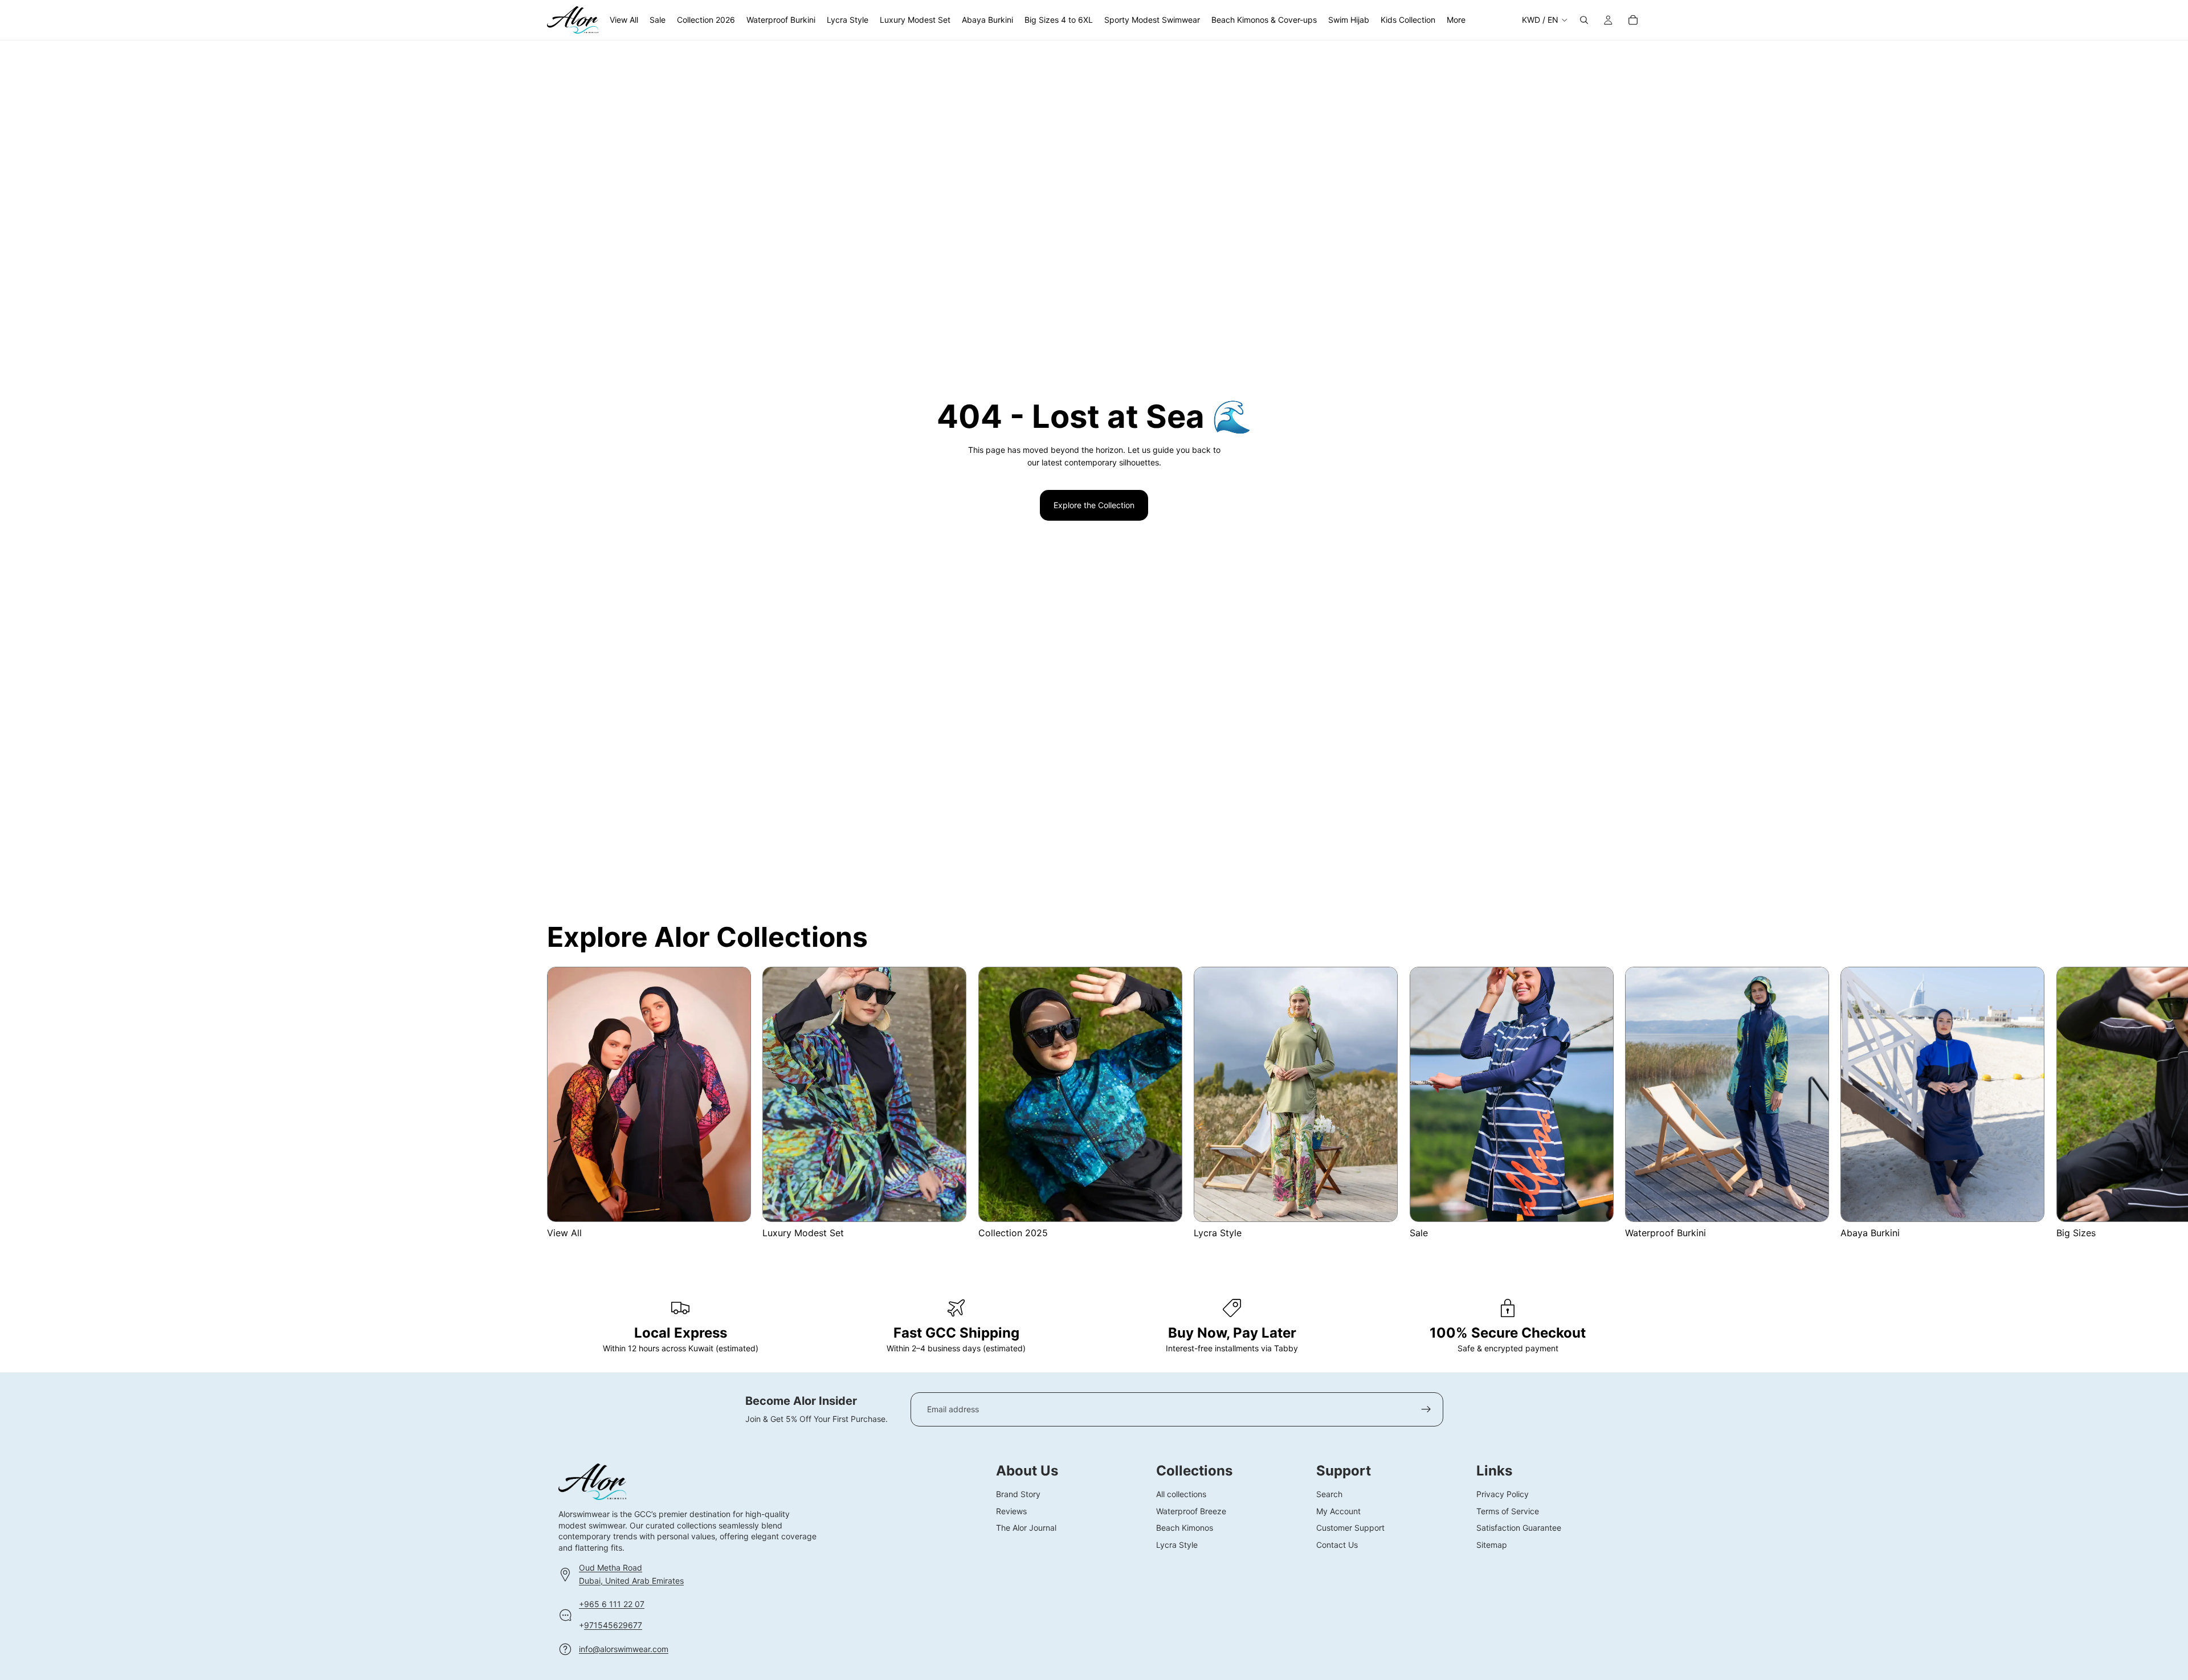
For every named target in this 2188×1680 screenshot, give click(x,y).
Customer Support (1350, 1528)
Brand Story (1018, 1494)
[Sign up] (1426, 1409)
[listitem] (1456, 20)
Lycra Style (1177, 1544)
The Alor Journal (1026, 1528)
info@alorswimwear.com (624, 1648)
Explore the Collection (1094, 505)
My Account (1338, 1511)
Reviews (1011, 1511)
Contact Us (1337, 1544)
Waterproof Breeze (1191, 1511)
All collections (1181, 1494)
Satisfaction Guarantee (1519, 1528)
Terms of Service (1508, 1511)
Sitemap (1492, 1544)
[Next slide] (1627, 1103)
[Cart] (1633, 20)
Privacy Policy (1503, 1494)
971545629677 (613, 1624)
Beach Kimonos (1185, 1528)
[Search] (1584, 20)
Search (1329, 1494)
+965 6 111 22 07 (612, 1604)
